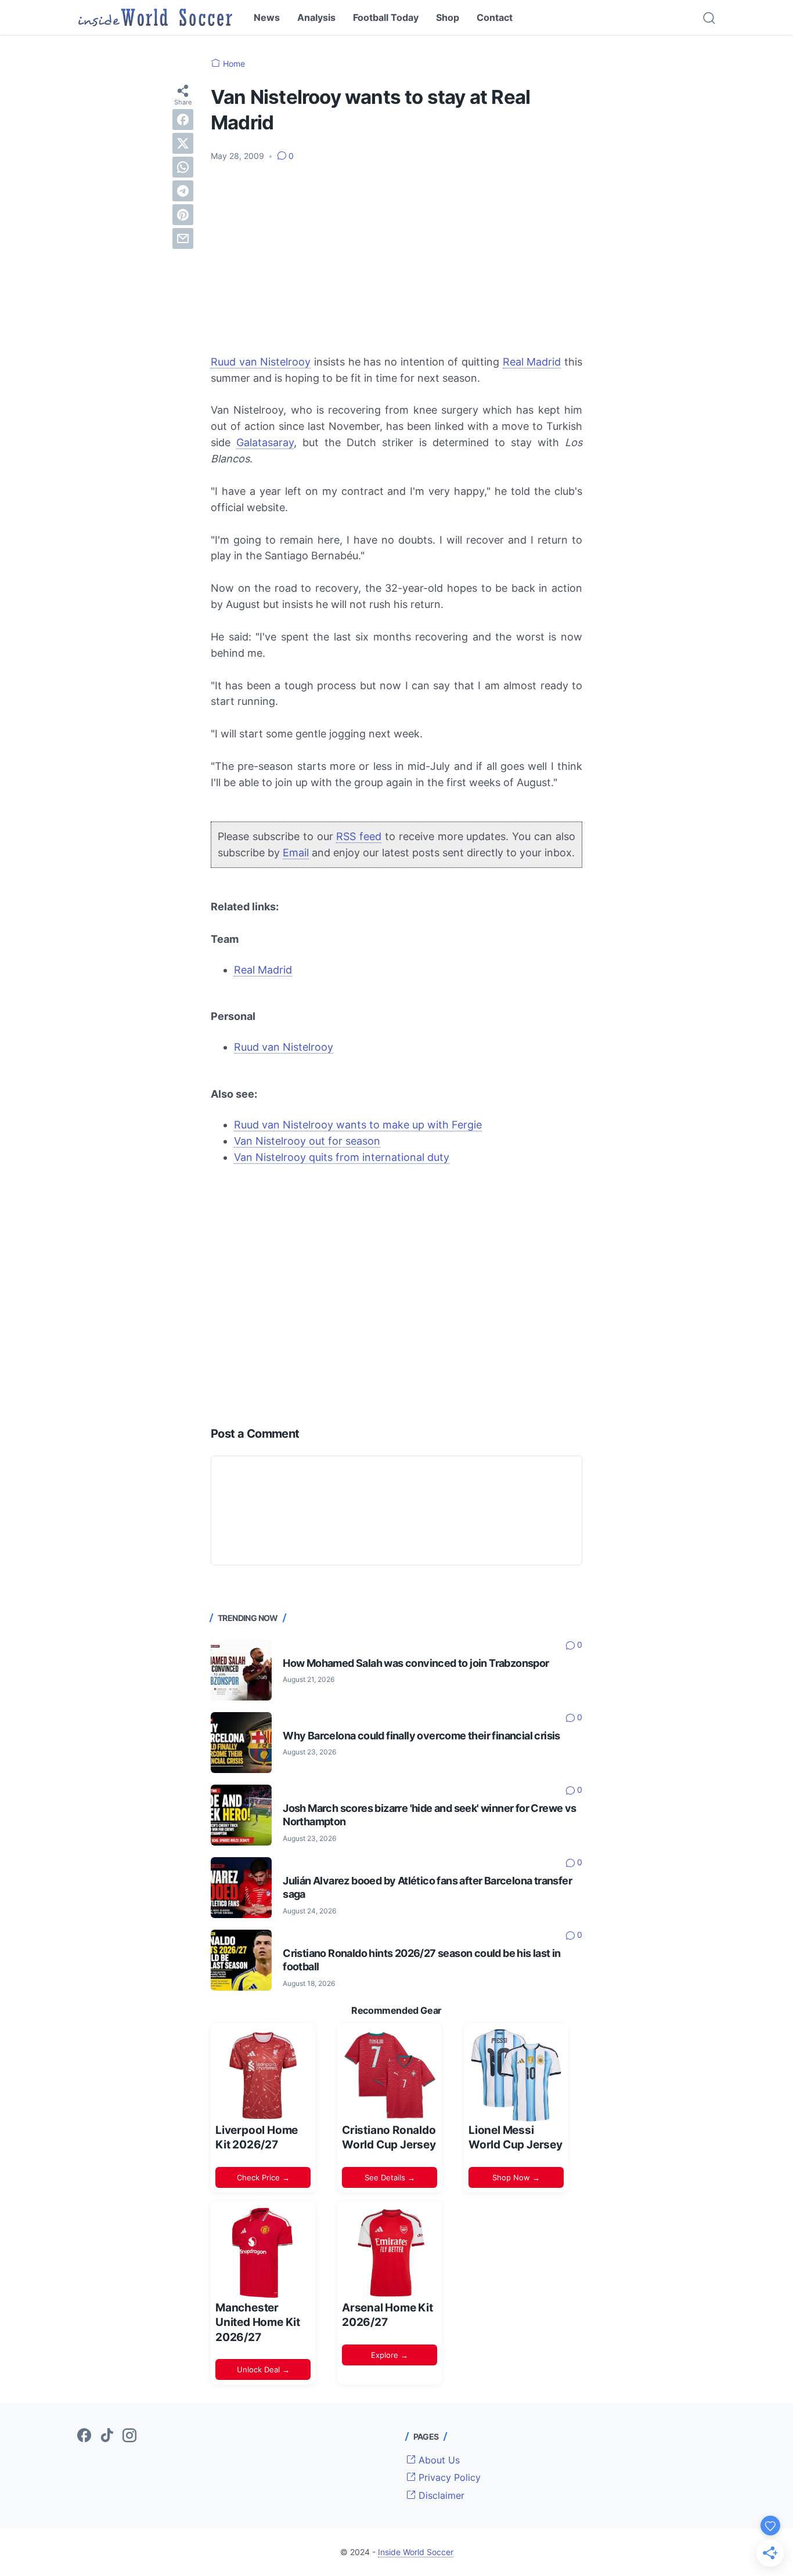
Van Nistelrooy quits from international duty (342, 1157)
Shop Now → (516, 2177)
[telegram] (183, 191)
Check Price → (263, 2177)
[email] (183, 238)
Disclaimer (440, 2495)
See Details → (390, 2177)
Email (296, 853)
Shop (448, 17)
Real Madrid (532, 362)
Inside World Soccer (416, 2552)
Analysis (316, 17)
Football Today (386, 17)
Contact (495, 17)
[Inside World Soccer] (155, 17)
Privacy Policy (448, 2477)
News (267, 17)
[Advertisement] (396, 258)
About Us (438, 2460)
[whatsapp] (183, 167)
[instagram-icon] (129, 2436)
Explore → (390, 2355)
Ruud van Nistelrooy (261, 362)
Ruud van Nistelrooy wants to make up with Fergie (358, 1125)
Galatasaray (265, 442)
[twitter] (183, 143)
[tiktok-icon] (107, 2436)
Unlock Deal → (263, 2369)
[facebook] (183, 120)
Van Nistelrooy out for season (307, 1141)
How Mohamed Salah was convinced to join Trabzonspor (416, 1663)
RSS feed (359, 836)
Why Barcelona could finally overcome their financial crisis (421, 1736)
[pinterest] (183, 215)
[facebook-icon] (84, 2436)
